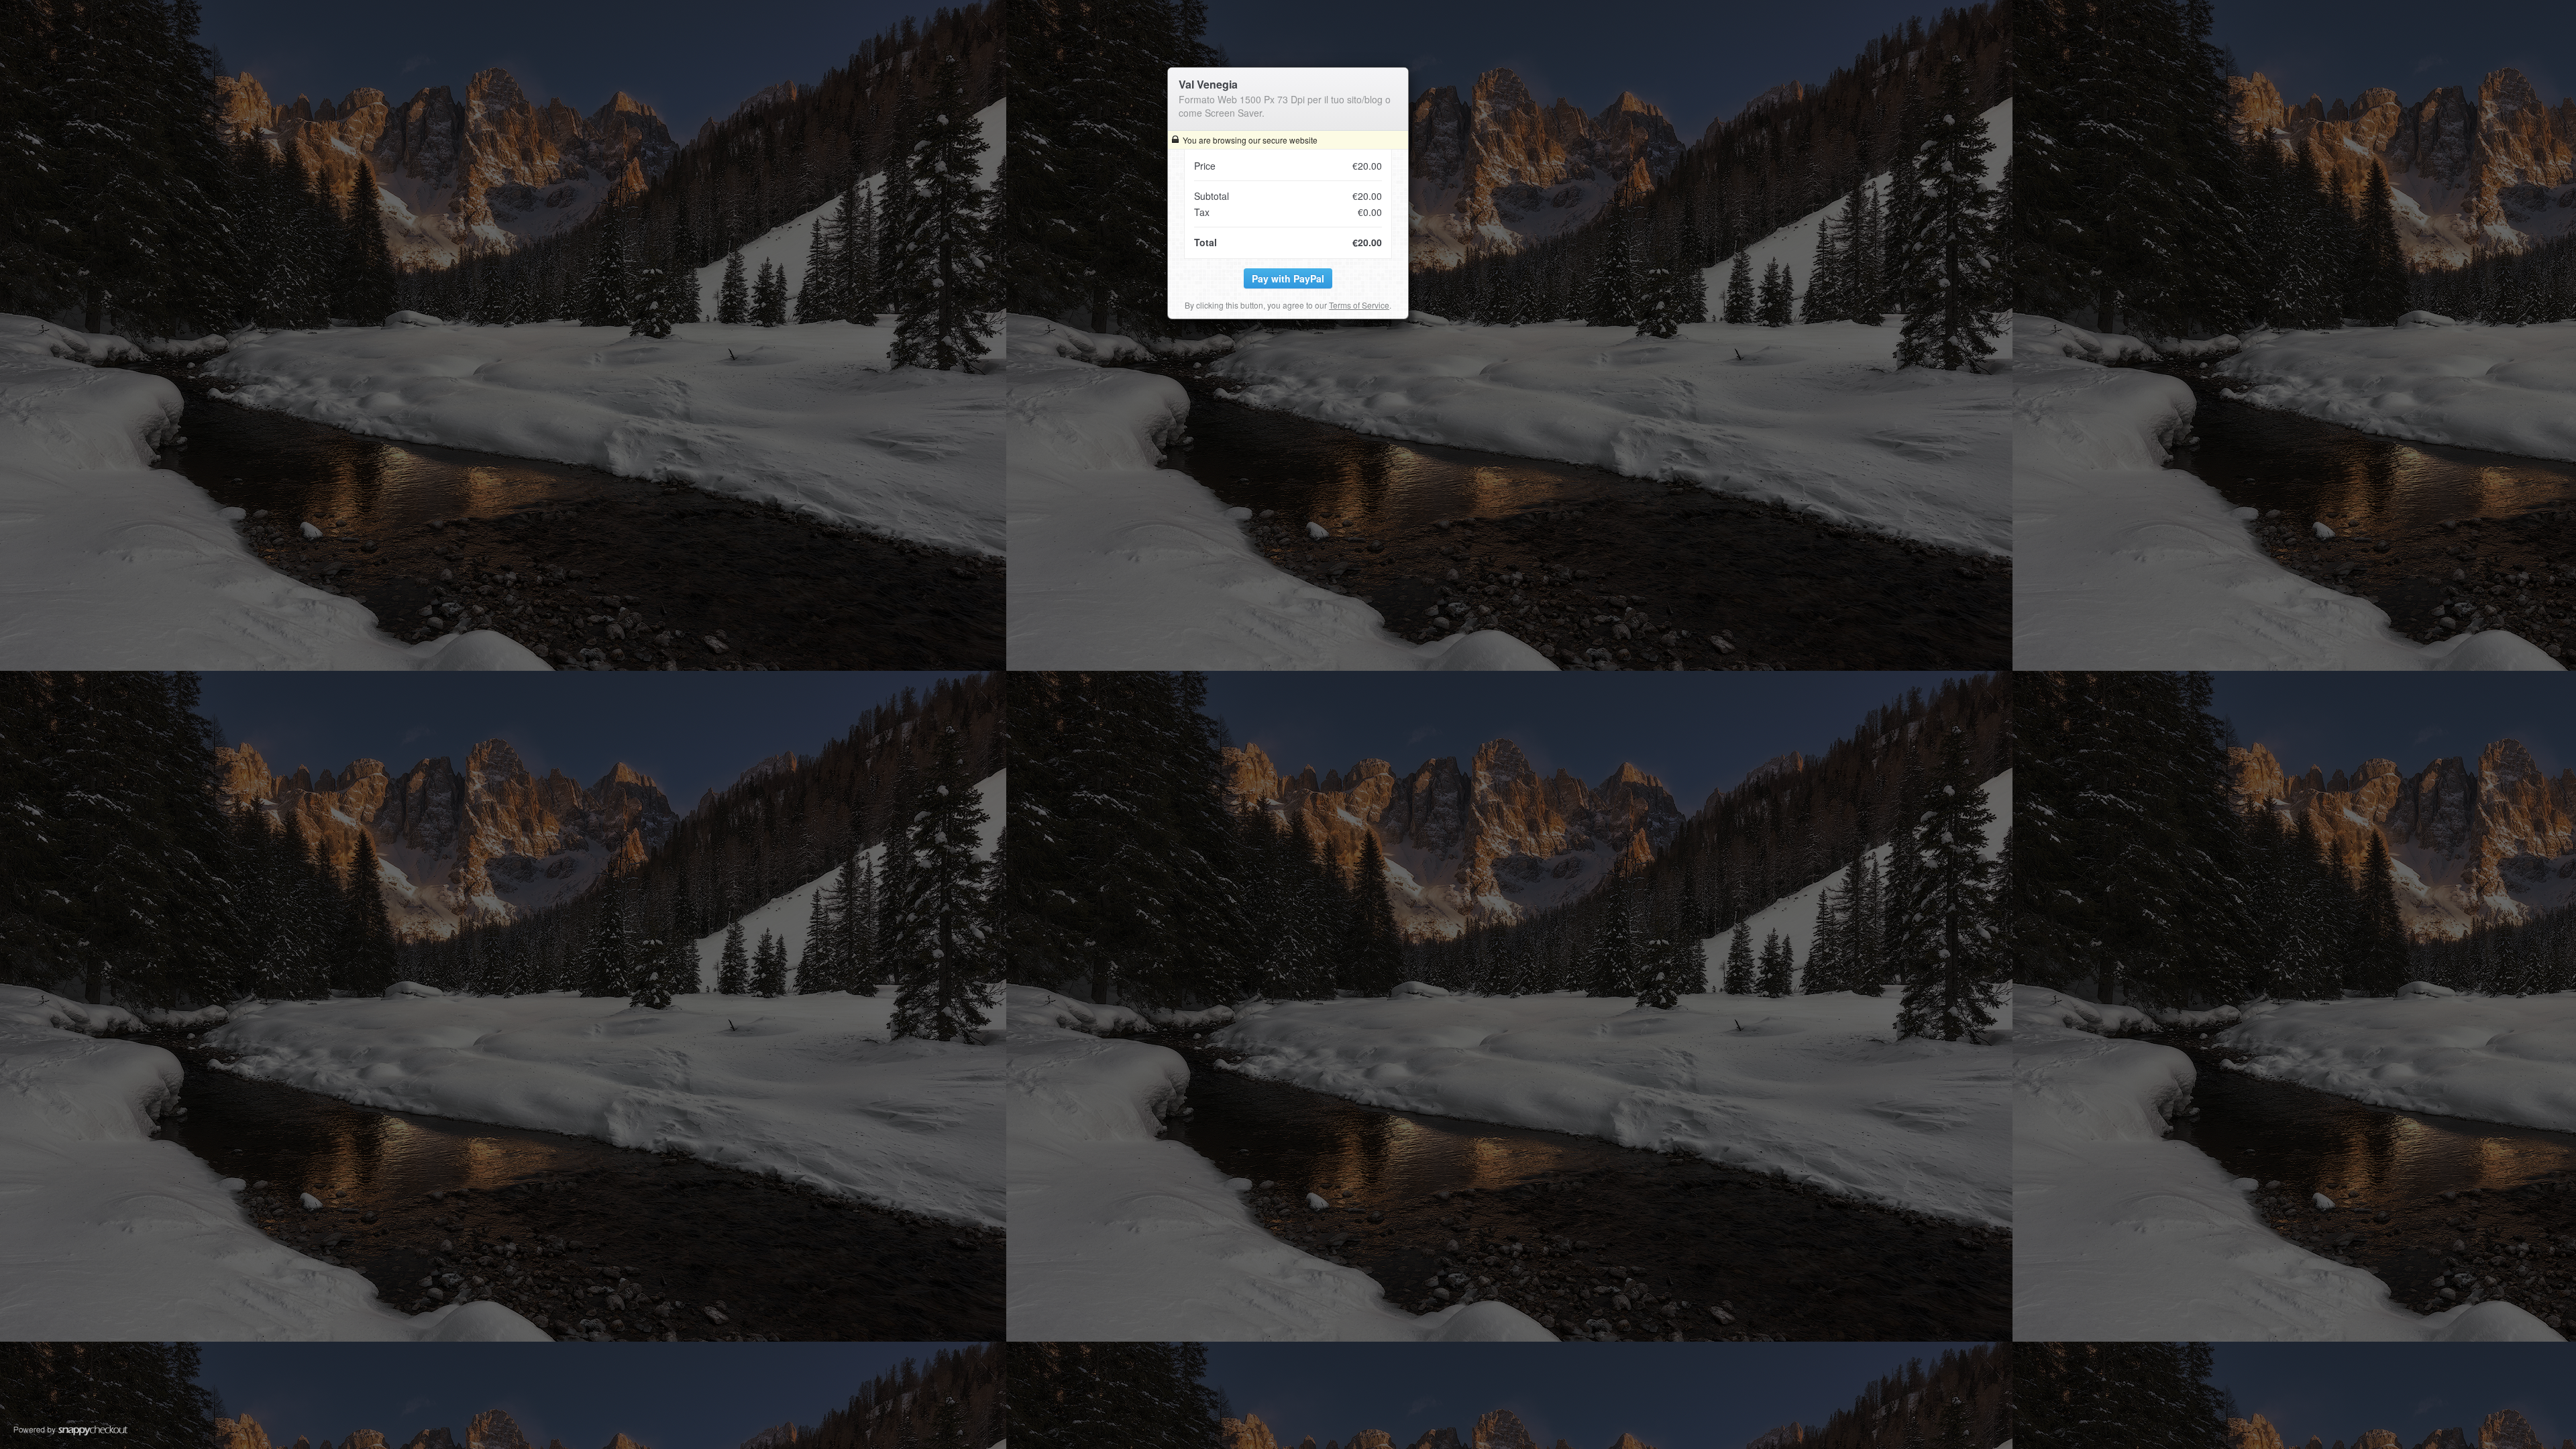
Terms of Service (1359, 305)
